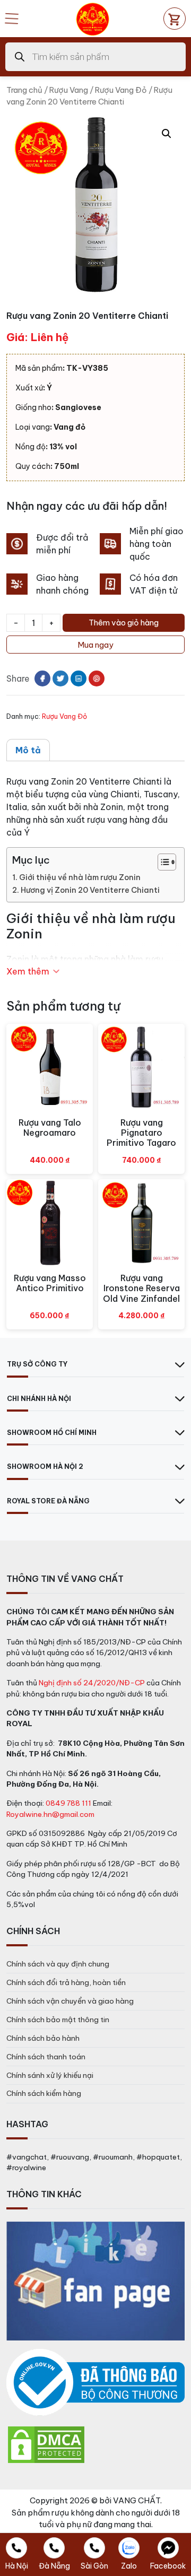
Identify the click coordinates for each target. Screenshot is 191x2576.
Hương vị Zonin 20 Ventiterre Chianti (90, 890)
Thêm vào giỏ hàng (124, 623)
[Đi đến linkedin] (79, 678)
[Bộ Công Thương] (95, 2383)
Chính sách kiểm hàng (44, 2093)
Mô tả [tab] (28, 750)
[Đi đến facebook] (42, 678)
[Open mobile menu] (12, 19)
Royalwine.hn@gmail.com (50, 1814)
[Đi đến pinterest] (97, 678)
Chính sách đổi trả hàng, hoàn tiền (66, 1982)
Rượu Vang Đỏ (121, 90)
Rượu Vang (69, 90)
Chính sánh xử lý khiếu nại (50, 2075)
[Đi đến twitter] (60, 678)
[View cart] (175, 19)
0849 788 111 (68, 1803)
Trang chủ (24, 90)
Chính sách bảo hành (43, 2038)
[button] (167, 134)
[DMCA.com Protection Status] (46, 2444)
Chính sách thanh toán (46, 2057)
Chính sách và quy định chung (58, 1964)
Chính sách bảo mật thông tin (58, 2020)
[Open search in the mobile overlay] (95, 57)
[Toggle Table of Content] (162, 862)
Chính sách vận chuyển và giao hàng (70, 2001)
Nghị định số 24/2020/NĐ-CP (92, 1683)
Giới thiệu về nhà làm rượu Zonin (80, 877)
